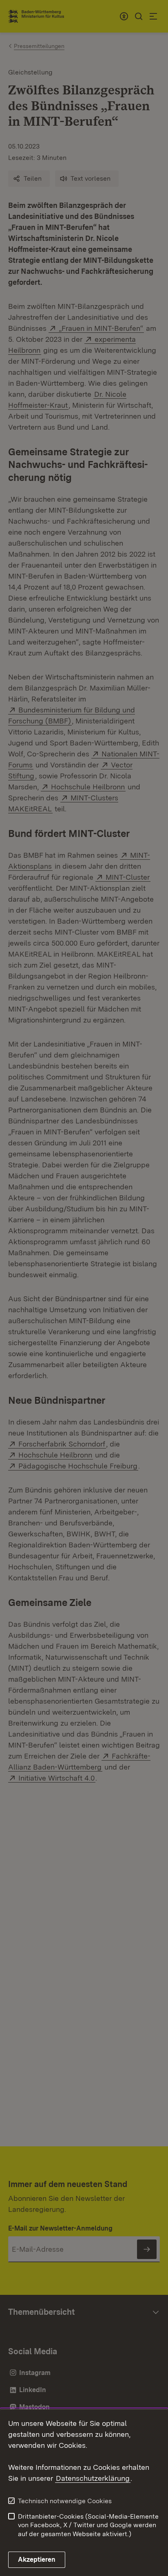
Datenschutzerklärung (93, 2478)
